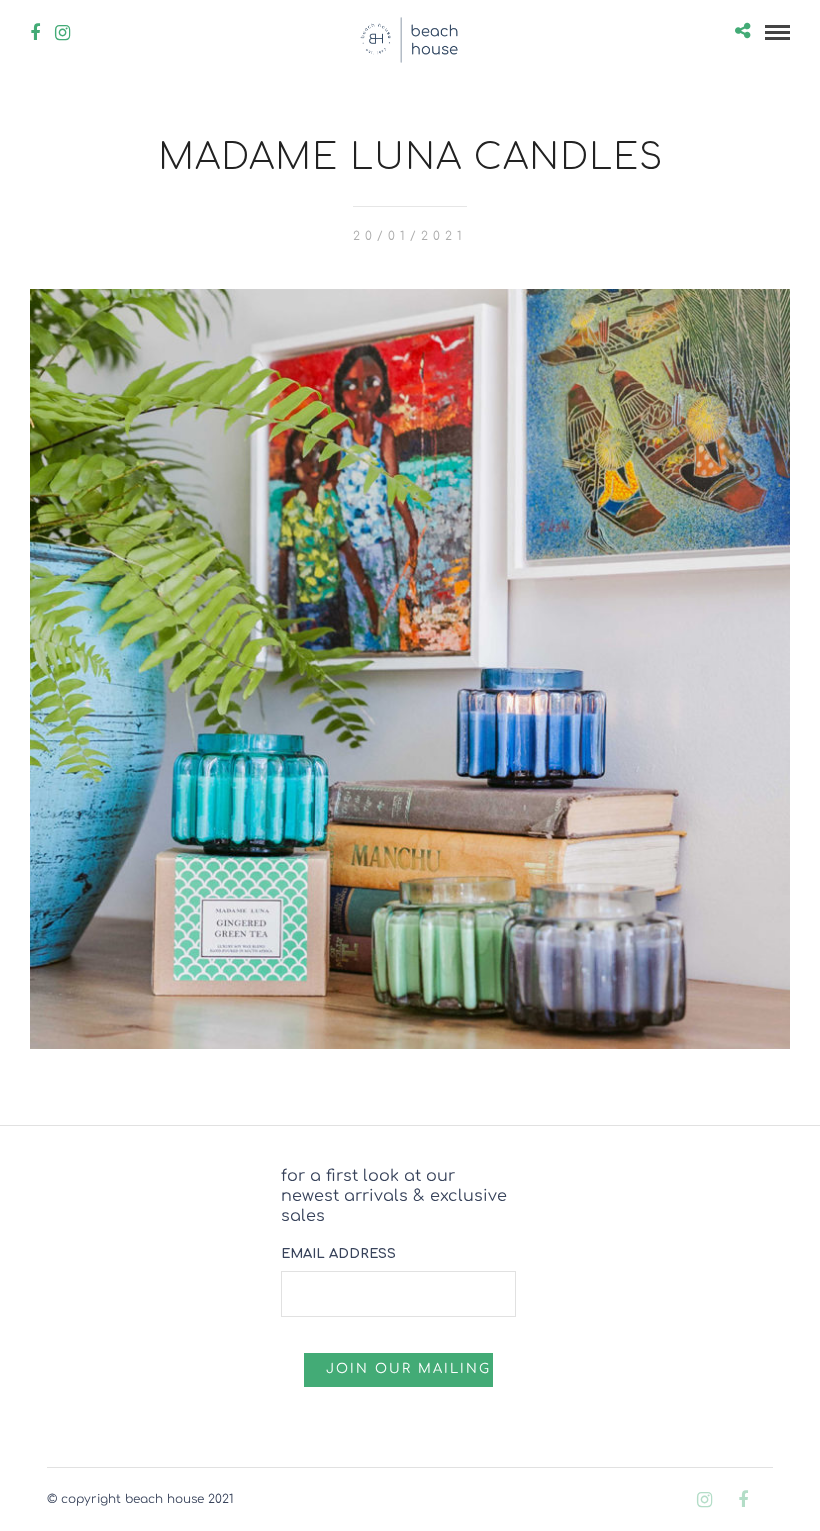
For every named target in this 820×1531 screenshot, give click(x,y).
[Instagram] (62, 33)
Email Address (338, 1254)
